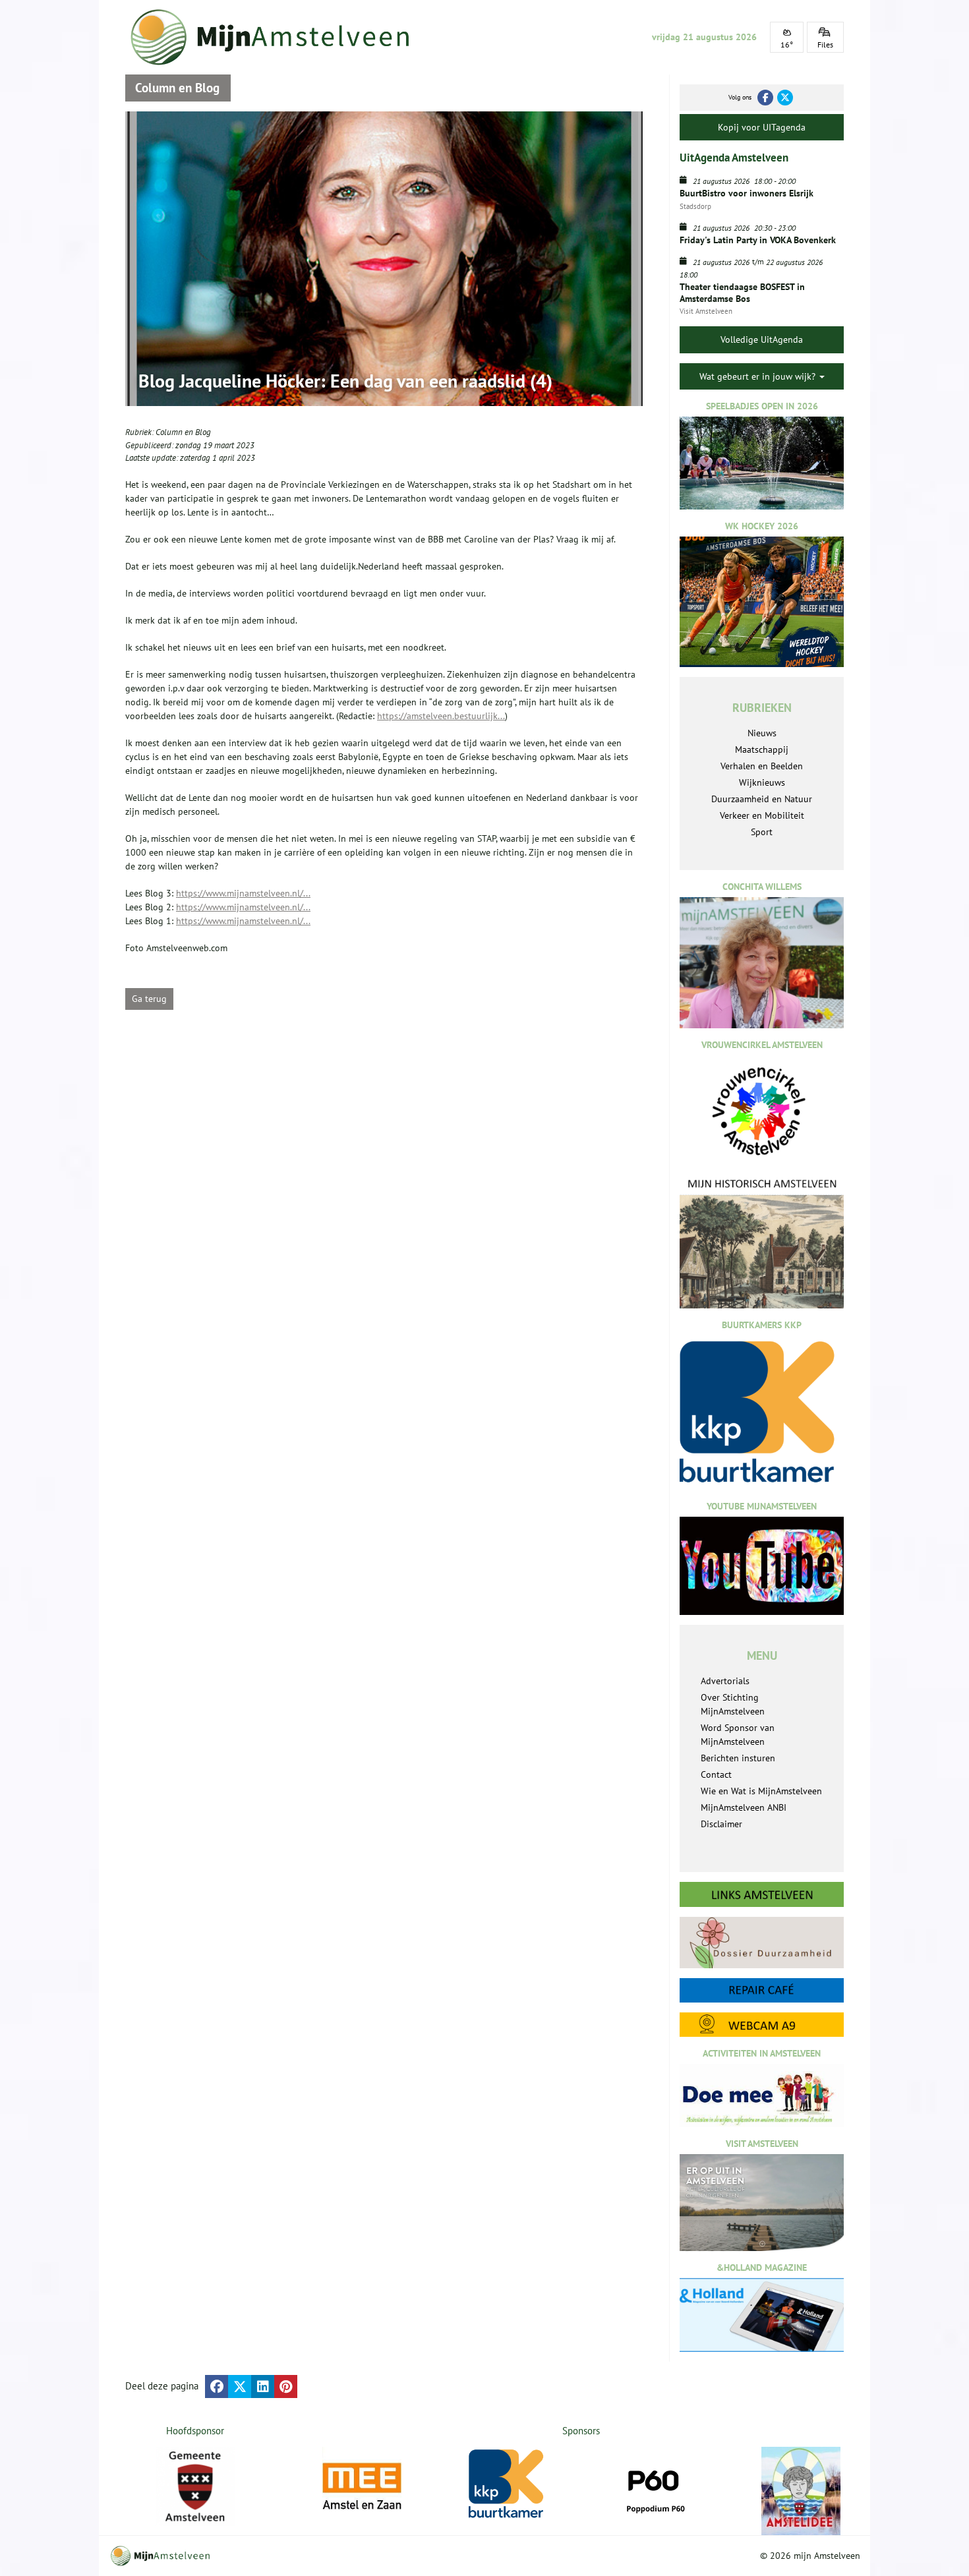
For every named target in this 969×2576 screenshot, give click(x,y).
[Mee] (362, 2486)
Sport (762, 832)
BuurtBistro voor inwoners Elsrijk (747, 193)
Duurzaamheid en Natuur (762, 799)
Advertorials (725, 1681)
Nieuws (762, 733)
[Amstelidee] (801, 2491)
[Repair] (762, 1990)
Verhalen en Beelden (762, 766)
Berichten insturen (738, 1758)
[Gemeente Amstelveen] (195, 2486)
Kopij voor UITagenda (762, 127)
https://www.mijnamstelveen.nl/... (243, 893)
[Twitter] (785, 98)
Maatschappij (762, 749)
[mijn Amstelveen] (278, 37)
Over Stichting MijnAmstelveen (733, 1704)
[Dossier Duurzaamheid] (762, 1942)
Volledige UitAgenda (762, 339)
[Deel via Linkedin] (263, 2386)
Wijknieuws (762, 782)
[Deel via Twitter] (240, 2386)
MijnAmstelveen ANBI (744, 1807)
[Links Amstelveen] (762, 1894)
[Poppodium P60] (655, 2486)
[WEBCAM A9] (762, 2025)
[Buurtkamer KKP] (508, 2484)
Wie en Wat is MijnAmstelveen (761, 1791)
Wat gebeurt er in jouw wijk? (759, 376)
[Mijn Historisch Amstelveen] (762, 1243)
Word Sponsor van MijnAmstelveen (738, 1735)
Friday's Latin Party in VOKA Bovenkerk (758, 240)
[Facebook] (765, 98)
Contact (716, 1774)
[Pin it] (286, 2386)
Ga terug (149, 999)
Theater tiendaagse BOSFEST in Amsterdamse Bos (742, 293)
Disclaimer (721, 1824)
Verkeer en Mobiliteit (762, 815)
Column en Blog (183, 432)
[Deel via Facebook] (217, 2386)
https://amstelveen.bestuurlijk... (441, 716)
